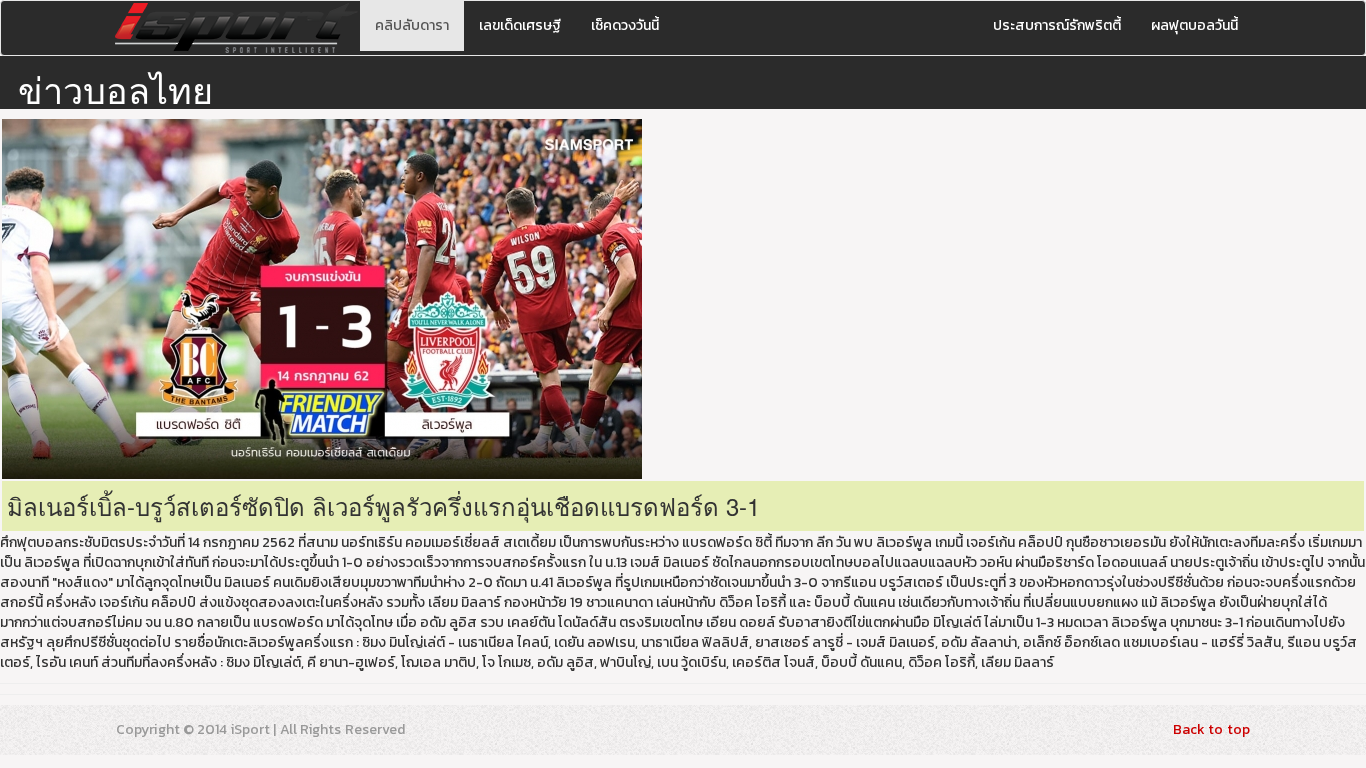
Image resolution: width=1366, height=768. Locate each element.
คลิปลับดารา (412, 25)
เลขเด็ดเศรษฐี (520, 25)
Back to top (1211, 729)
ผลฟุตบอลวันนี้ (1194, 25)
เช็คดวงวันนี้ (625, 25)
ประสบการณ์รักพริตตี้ (1057, 25)
